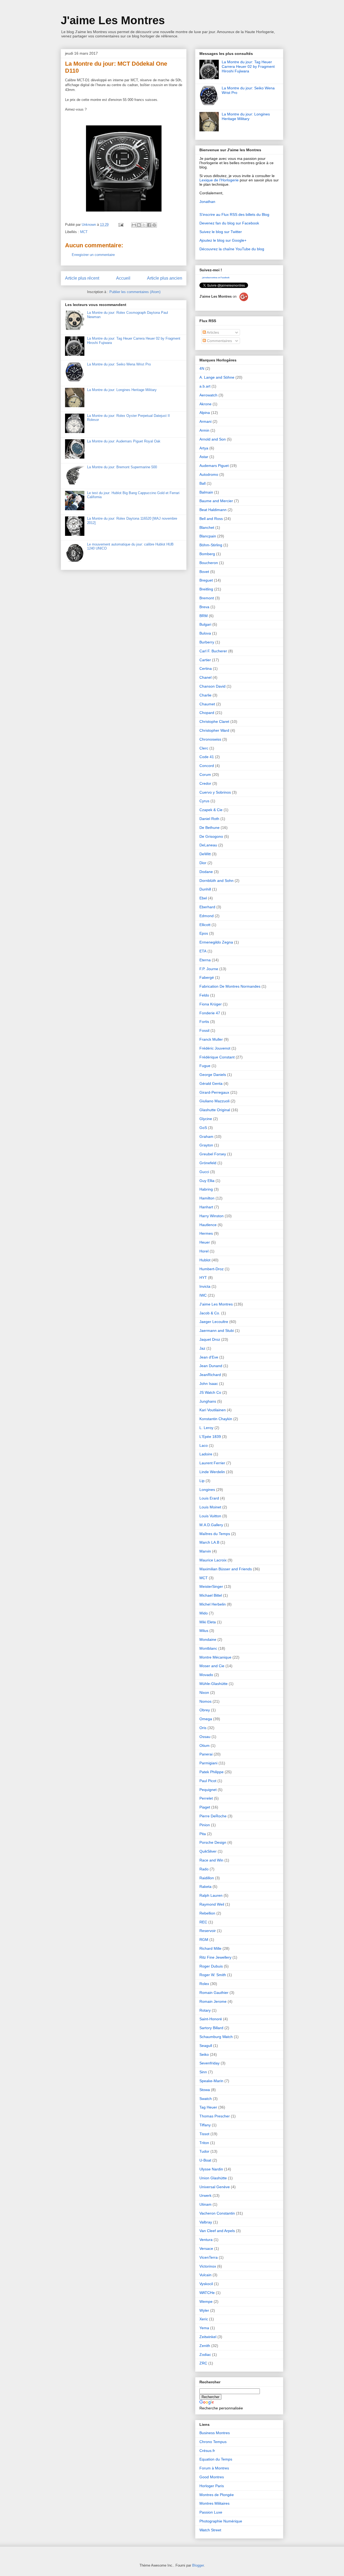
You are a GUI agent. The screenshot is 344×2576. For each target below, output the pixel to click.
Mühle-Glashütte (214, 1684)
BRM (204, 616)
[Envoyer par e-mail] (134, 225)
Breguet (206, 580)
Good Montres (212, 2477)
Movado (206, 1675)
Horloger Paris (212, 2486)
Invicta (205, 1286)
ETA (203, 951)
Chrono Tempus (213, 2442)
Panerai (206, 1754)
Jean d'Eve (209, 1357)
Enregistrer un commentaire (93, 255)
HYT (203, 1278)
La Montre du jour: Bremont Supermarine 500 (122, 467)
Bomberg (207, 554)
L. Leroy (206, 1428)
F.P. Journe (209, 969)
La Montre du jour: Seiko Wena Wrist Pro (119, 364)
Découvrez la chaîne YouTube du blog (232, 249)
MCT (84, 232)
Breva (204, 607)
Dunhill (205, 889)
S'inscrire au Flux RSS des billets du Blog (234, 214)
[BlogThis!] (139, 225)
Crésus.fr (207, 2451)
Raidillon (207, 1878)
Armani (205, 421)
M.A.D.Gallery (211, 1525)
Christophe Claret (214, 722)
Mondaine (208, 1639)
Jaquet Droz (210, 1339)
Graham (206, 1136)
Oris (203, 1728)
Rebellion (207, 1913)
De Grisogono (211, 836)
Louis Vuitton (210, 1516)
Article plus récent (82, 278)
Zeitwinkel (208, 2337)
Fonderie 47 (210, 1013)
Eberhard (207, 907)
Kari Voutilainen (213, 1410)
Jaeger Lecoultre (214, 1322)
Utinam (205, 2204)
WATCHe (207, 2293)
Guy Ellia (207, 1181)
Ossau (205, 1737)
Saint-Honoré (211, 2019)
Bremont (207, 598)
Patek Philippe (212, 1772)
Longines (207, 1490)
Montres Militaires (214, 2503)
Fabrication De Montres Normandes (230, 986)
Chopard (207, 713)
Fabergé (207, 977)
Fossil (204, 1030)
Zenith (205, 2346)
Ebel (203, 898)
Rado (204, 1869)
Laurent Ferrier (212, 1463)
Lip (202, 1481)
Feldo (204, 995)
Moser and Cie (212, 1666)
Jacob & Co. (210, 1313)
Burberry (207, 642)
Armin (204, 430)
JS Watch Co (210, 1392)
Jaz (202, 1348)
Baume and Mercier (216, 501)
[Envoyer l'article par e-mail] (121, 225)
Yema (204, 2328)
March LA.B (209, 1542)
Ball (203, 483)
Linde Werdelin (212, 1472)
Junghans (208, 1401)
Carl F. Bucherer (213, 651)
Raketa (205, 1887)
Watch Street (210, 2530)
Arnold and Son (213, 439)
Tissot (204, 2134)
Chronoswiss (210, 739)
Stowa (205, 2090)
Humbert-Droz (212, 1269)
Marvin (205, 1551)
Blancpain (208, 536)
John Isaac (209, 1384)
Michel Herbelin (213, 1604)
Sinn (203, 2072)
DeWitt (205, 854)
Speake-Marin (211, 2081)
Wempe (206, 2301)
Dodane (206, 872)
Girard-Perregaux (214, 1092)
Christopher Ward (214, 730)
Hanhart (206, 1207)
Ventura (206, 2240)
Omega (206, 1719)
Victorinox (208, 2266)
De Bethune (209, 828)
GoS (203, 1128)
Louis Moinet (210, 1507)
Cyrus (204, 801)
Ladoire (206, 1454)
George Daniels (213, 1075)
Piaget (205, 1807)
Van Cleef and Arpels (217, 2231)
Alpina (205, 413)
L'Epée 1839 (210, 1437)
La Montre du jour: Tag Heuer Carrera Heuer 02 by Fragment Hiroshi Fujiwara (248, 66)
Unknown (89, 225)
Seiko (204, 2054)
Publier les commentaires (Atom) (135, 292)
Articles (212, 332)
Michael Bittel (211, 1595)
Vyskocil (206, 2284)
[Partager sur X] (144, 225)
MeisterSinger (211, 1586)
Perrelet (206, 1798)
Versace (206, 2248)
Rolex (204, 1984)
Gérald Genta (211, 1083)
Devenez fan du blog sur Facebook (229, 223)
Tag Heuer (208, 2107)
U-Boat (205, 2160)
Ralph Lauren (211, 1895)
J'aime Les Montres (113, 20)
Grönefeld (208, 1163)
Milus (204, 1631)
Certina (206, 668)
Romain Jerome (213, 2001)
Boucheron (209, 563)
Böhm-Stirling (211, 545)
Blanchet (207, 527)
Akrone (205, 404)
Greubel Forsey (213, 1154)
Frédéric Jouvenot (215, 1048)
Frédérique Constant (217, 1057)
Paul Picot (208, 1781)
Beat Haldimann (213, 510)
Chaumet (207, 704)
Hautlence (208, 1225)
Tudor (204, 2151)
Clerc (204, 748)
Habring (206, 1189)
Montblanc (208, 1648)
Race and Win (211, 1860)
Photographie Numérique (221, 2521)
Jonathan (207, 202)
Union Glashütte (213, 2178)
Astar (204, 457)
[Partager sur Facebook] (149, 225)
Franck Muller (211, 1039)
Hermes (206, 1233)
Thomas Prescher (215, 2116)
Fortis (204, 1022)
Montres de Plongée (217, 2495)
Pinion (205, 1825)
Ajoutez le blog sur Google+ (223, 240)
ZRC (203, 2363)
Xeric (204, 2319)
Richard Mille (210, 1948)
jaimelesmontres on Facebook (216, 278)
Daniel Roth (209, 819)
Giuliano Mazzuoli (214, 1101)
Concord (207, 766)
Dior (203, 863)
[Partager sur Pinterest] (154, 225)
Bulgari (205, 624)
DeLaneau (208, 845)
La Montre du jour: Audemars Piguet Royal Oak (124, 441)
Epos (204, 933)
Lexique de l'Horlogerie (219, 180)
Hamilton (207, 1198)
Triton (204, 2143)
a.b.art (205, 386)
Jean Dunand (211, 1366)
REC (203, 1922)
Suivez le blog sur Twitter (221, 232)
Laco (204, 1445)
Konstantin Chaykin (216, 1419)
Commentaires (219, 341)
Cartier (205, 660)
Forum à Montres (214, 2468)
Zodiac (205, 2355)
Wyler (204, 2310)
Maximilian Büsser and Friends (226, 1569)
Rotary (205, 2010)
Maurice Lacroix (213, 1560)
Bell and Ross (211, 519)
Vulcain (205, 2275)
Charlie (205, 695)
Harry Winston (212, 1216)
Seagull (206, 2046)
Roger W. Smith (213, 1975)
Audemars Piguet (214, 466)
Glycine (206, 1119)
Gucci (204, 1172)
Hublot (205, 1260)
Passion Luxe (211, 2512)
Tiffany (205, 2125)
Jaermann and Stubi (217, 1331)
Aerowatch (208, 395)
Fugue (205, 1066)
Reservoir (208, 1931)
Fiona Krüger (211, 1004)
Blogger (198, 2565)
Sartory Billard (211, 2028)
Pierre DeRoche (213, 1816)
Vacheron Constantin (217, 2213)
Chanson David (212, 686)
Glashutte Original (215, 1110)
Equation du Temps (216, 2459)
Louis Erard (209, 1498)
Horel (204, 1251)
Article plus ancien (165, 278)
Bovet (204, 572)
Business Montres (215, 2433)
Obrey (205, 1710)
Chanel (205, 677)
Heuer (205, 1242)
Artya (204, 448)
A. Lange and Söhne (217, 377)
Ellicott (205, 925)
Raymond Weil (212, 1904)
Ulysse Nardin (211, 2169)
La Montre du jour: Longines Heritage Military (122, 390)
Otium (205, 1746)
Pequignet (208, 1790)
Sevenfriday (209, 2063)
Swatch (206, 2099)
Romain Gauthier (214, 1993)
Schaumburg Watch (216, 2037)
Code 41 (207, 757)
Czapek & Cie (211, 810)
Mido (204, 1613)
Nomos (205, 1701)
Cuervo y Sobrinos (215, 792)
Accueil (123, 278)
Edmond (207, 916)
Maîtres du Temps (215, 1534)
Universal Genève (215, 2187)
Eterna (205, 960)
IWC (203, 1295)
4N (202, 368)
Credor (205, 783)
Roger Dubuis (211, 1966)
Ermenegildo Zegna (216, 942)
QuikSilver (208, 1851)
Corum (205, 775)
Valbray (206, 2222)
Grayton (206, 1145)
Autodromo (209, 474)
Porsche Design (213, 1842)
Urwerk (205, 2195)
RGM (204, 1940)
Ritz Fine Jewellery (215, 1957)
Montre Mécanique (215, 1657)
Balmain (206, 492)
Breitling (206, 589)
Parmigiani (208, 1763)
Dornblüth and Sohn (216, 881)
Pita (203, 1834)
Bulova (205, 633)
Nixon (204, 1692)
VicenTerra (209, 2257)
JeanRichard (210, 1375)
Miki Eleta (208, 1622)
